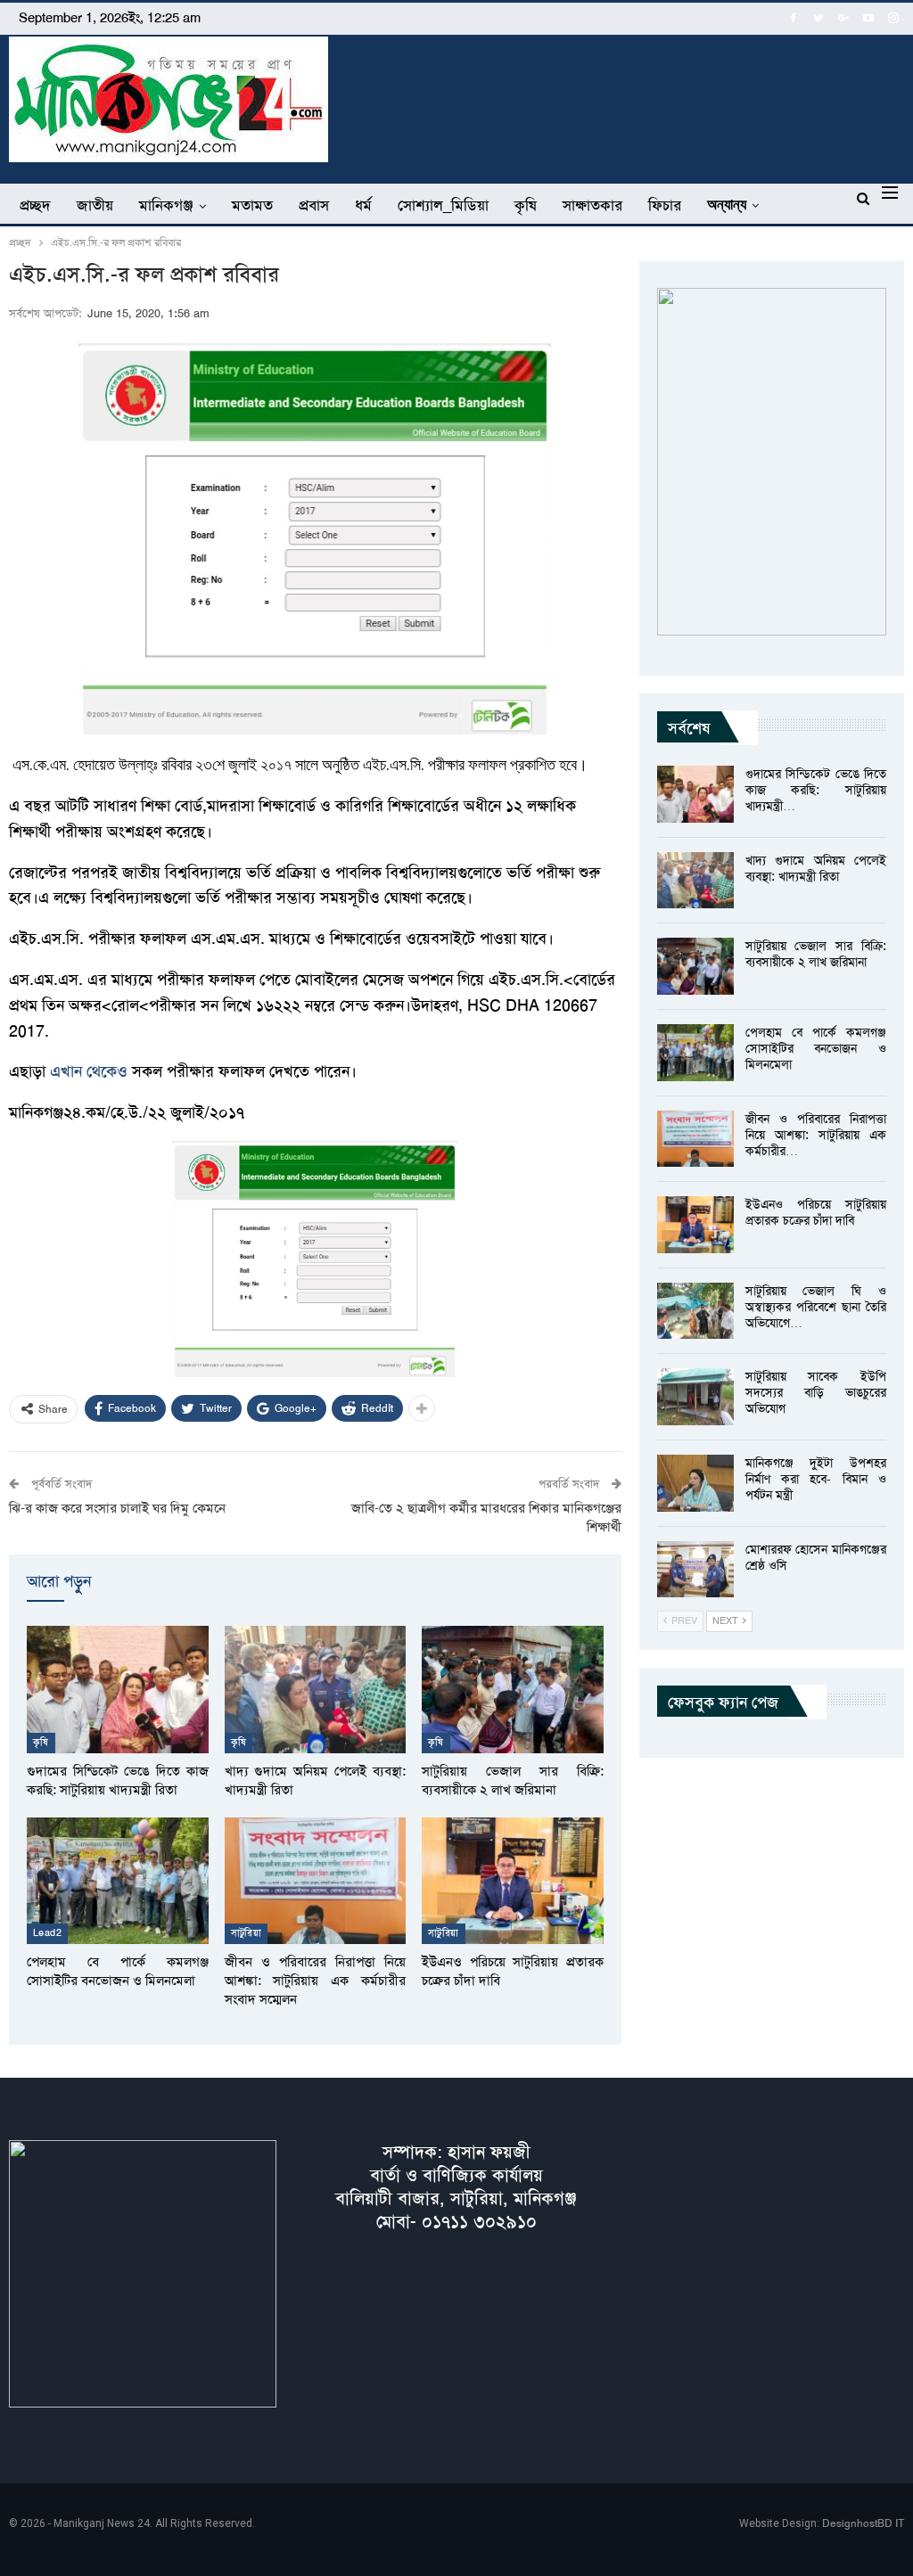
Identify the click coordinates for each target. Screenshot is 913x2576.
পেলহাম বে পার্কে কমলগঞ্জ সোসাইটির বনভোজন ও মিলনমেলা (816, 1048)
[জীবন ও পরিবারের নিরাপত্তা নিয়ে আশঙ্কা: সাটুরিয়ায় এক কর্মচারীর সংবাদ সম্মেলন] (316, 1881)
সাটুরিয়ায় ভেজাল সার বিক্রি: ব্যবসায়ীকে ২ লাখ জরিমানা (816, 954)
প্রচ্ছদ (35, 205)
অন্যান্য (727, 205)
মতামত (252, 205)
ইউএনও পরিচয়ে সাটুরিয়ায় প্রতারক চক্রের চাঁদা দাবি (816, 1212)
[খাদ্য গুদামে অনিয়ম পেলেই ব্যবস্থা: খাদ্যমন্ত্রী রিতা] (316, 1689)
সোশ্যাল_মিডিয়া (443, 205)
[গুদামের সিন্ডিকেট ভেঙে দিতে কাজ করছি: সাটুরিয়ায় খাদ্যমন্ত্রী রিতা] (118, 1689)
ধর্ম (363, 205)
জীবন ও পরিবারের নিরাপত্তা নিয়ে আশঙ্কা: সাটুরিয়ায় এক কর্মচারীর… (816, 1135)
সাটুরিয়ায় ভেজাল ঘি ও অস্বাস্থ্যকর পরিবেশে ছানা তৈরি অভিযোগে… (816, 1307)
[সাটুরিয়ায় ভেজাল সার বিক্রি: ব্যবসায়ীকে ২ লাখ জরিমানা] (513, 1689)
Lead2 (47, 1933)
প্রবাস (314, 205)
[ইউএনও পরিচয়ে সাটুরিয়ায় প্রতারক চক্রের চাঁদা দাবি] (513, 1881)
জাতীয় (95, 205)
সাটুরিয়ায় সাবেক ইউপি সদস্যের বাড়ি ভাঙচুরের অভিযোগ (816, 1392)
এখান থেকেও (89, 1071)
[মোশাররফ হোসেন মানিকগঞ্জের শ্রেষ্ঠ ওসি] (695, 1570)
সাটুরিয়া (247, 1933)
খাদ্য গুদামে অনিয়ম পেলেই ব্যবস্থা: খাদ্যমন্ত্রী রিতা (816, 868)
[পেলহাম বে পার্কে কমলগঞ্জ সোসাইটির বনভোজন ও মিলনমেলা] (118, 1881)
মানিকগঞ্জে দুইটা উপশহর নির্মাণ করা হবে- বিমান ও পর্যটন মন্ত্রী (816, 1479)
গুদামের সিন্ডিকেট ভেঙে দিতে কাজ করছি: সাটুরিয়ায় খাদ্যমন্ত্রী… (816, 790)
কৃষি (526, 205)
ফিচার (665, 205)
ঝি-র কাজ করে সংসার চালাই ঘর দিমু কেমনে (117, 1508)
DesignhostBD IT (863, 2523)
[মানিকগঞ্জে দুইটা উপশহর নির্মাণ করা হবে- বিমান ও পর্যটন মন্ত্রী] (695, 1483)
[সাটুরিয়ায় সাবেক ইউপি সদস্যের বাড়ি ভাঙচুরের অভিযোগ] (695, 1397)
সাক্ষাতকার (592, 205)
